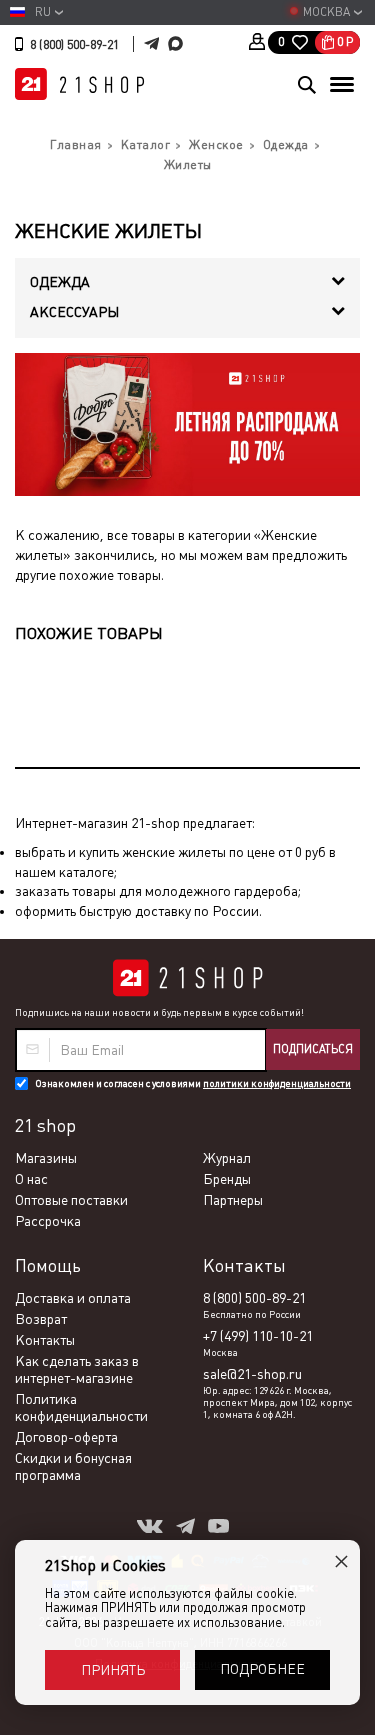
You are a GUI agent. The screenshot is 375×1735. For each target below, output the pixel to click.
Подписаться (313, 1049)
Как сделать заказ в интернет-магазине (77, 1369)
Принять (113, 1670)
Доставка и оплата (73, 1298)
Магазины (46, 1158)
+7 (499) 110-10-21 (258, 1336)
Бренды (227, 1179)
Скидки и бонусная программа (73, 1466)
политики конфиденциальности (277, 1083)
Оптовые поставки (71, 1200)
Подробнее (262, 1669)
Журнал (227, 1158)
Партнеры (233, 1200)
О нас (31, 1179)
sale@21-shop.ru (252, 1374)
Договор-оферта (66, 1437)
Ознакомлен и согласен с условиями (193, 1083)
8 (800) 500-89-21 (74, 45)
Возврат (41, 1319)
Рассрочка (48, 1221)
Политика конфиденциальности (81, 1407)
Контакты (45, 1340)
